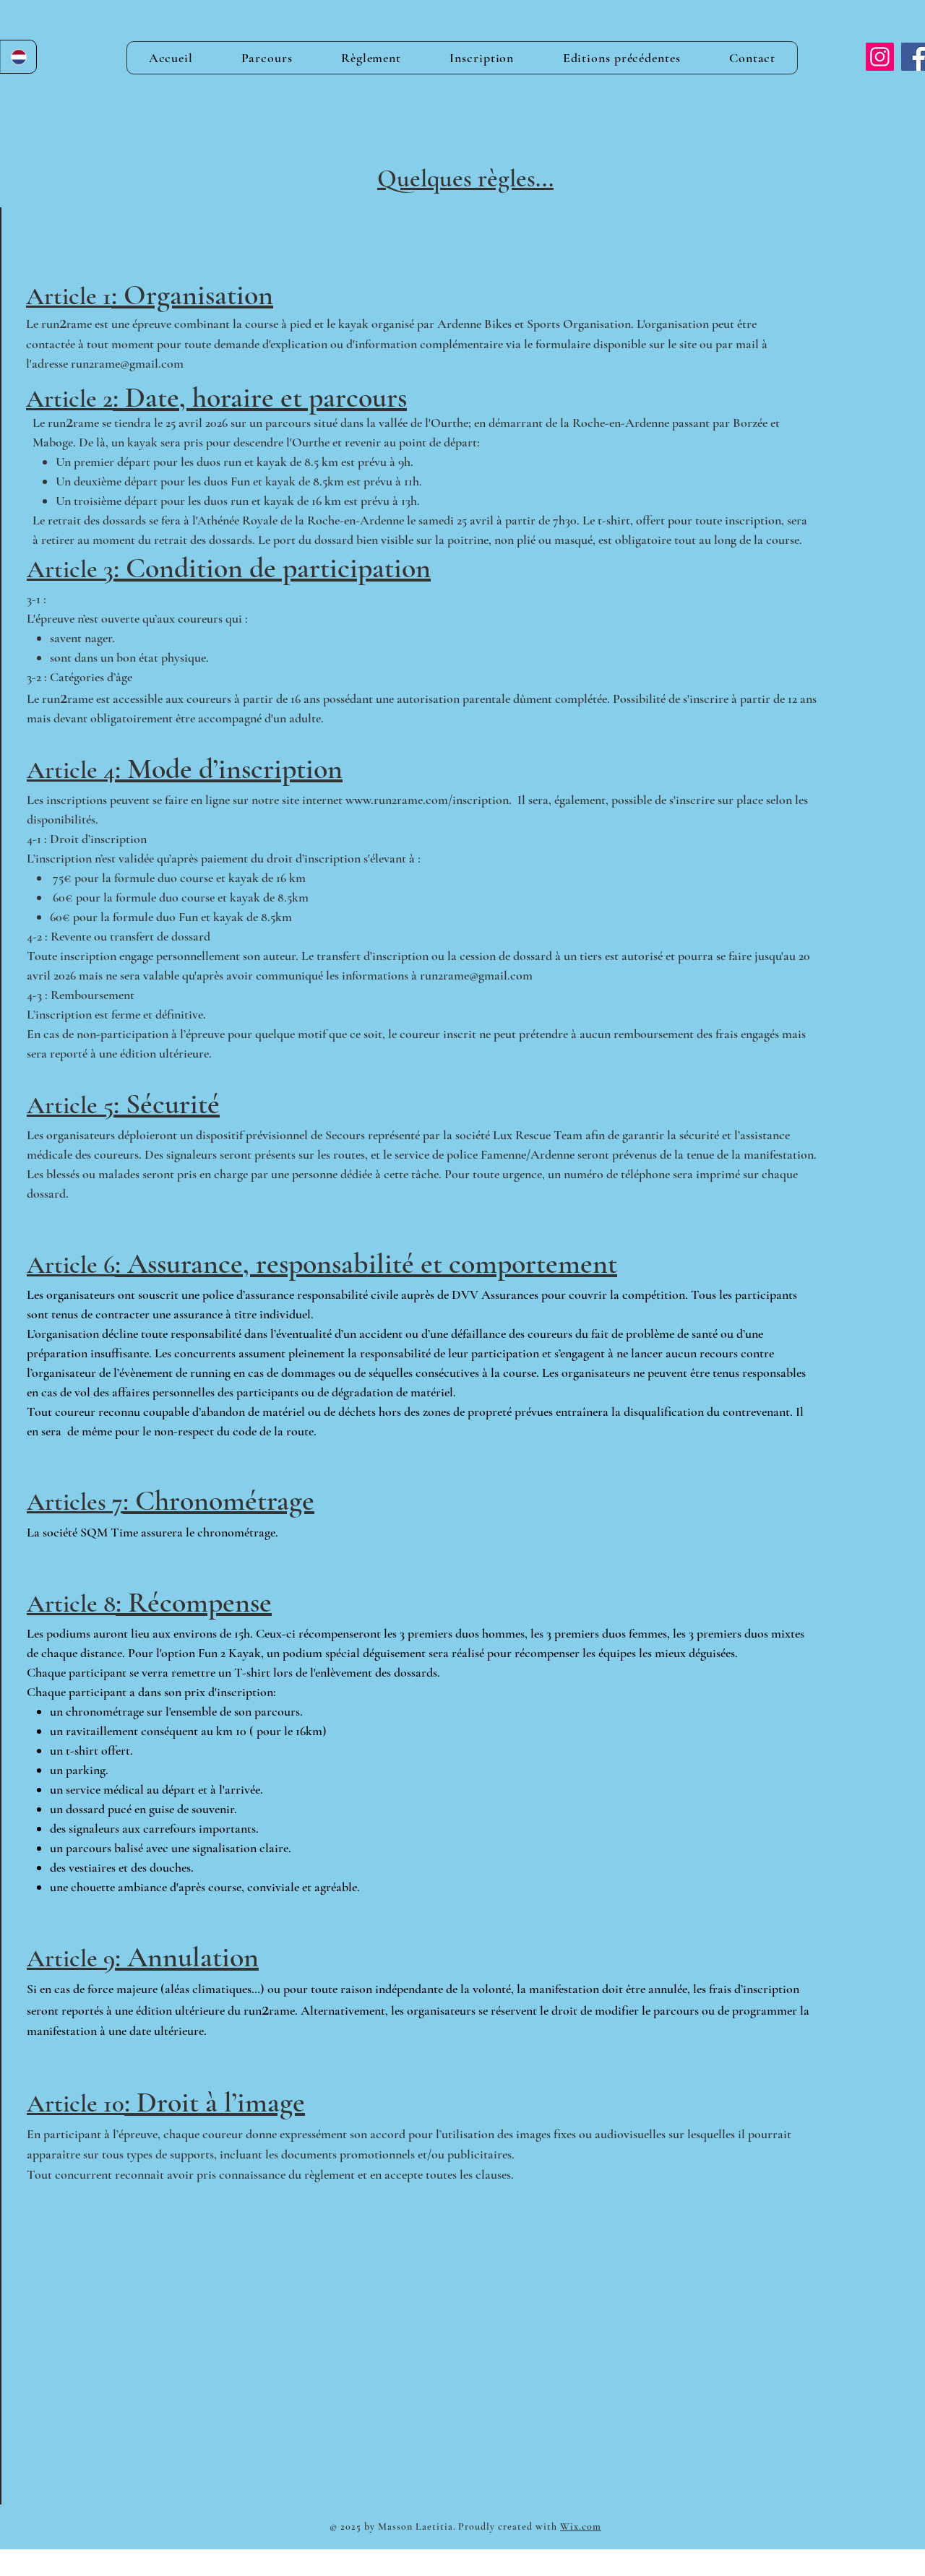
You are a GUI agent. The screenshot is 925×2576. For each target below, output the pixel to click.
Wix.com (581, 2527)
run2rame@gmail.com (127, 363)
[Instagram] (880, 57)
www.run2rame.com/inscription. (429, 800)
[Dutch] (18, 57)
